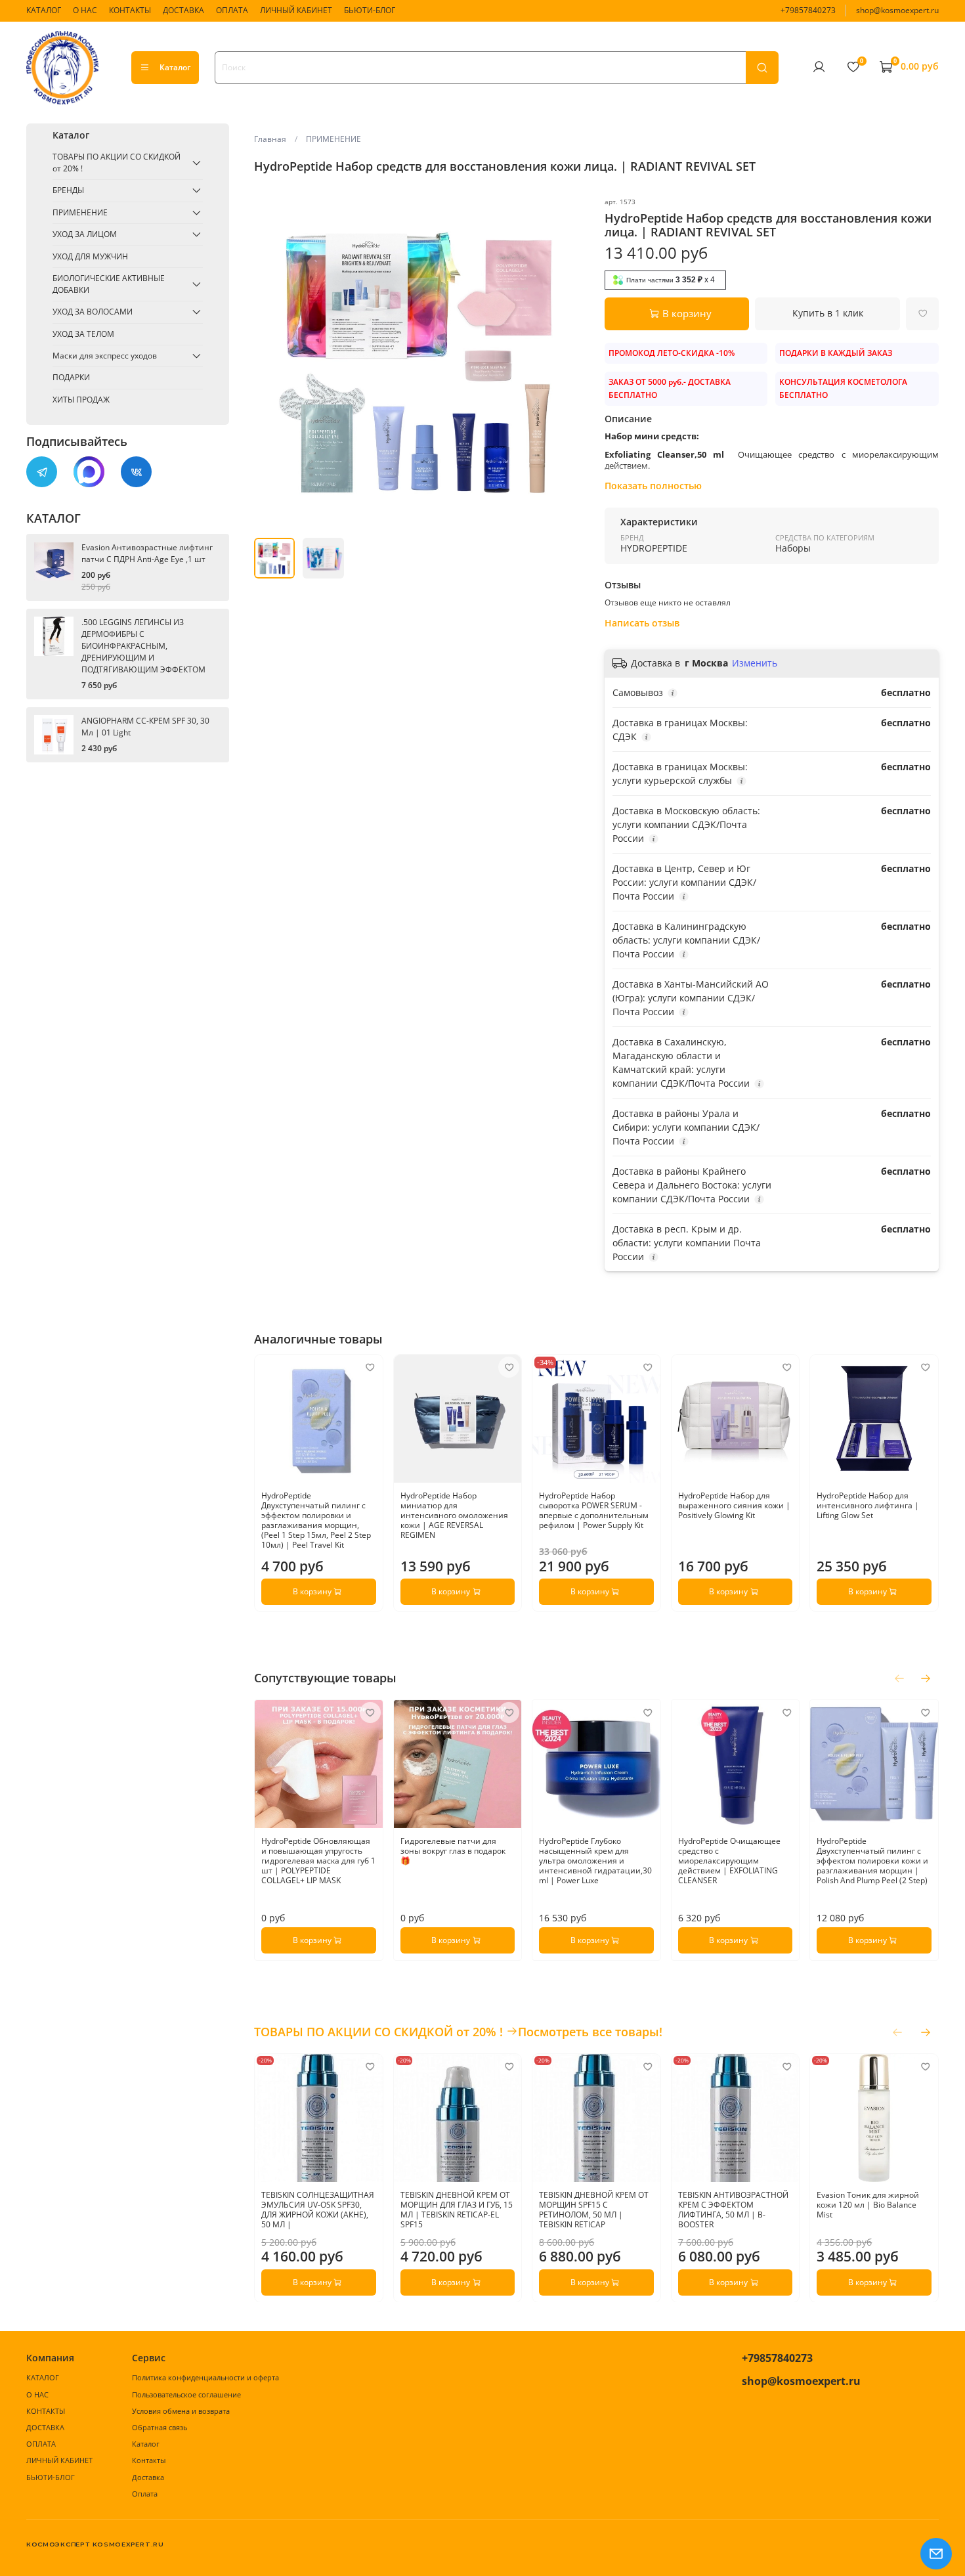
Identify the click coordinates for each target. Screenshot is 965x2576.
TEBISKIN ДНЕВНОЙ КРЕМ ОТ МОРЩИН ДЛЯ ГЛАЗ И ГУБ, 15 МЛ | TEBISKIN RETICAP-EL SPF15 (457, 2209)
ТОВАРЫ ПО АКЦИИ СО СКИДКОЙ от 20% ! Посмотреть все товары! (458, 2032)
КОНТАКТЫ (130, 10)
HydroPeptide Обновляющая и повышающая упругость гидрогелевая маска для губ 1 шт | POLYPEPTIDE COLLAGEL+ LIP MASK (318, 1861)
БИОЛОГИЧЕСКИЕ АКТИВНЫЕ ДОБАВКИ (109, 284)
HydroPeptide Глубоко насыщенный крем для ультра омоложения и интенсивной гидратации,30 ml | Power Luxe (596, 1861)
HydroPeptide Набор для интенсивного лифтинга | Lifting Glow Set (868, 1505)
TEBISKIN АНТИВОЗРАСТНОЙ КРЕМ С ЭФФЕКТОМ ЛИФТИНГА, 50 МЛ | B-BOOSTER (733, 2209)
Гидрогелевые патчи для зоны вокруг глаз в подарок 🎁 (453, 1851)
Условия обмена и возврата (181, 2411)
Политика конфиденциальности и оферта (205, 2377)
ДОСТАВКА (183, 10)
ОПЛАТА (232, 10)
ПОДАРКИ (71, 377)
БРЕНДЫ (68, 190)
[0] (853, 67)
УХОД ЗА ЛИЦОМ (85, 234)
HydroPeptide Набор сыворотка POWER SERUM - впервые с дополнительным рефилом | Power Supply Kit (594, 1510)
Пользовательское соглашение (186, 2394)
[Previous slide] (270, 363)
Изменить (755, 663)
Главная (270, 139)
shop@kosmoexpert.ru (897, 10)
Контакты (149, 2460)
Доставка (148, 2477)
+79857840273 (808, 10)
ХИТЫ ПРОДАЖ (81, 400)
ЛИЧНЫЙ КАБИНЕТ (296, 10)
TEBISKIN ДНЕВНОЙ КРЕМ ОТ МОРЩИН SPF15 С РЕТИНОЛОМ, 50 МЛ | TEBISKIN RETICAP (594, 2209)
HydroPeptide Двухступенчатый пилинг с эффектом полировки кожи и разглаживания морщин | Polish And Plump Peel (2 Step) (873, 1861)
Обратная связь (160, 2427)
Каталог (175, 67)
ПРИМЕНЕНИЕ (333, 139)
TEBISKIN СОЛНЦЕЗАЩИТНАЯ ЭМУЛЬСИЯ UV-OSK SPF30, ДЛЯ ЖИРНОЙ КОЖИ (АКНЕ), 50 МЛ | (318, 2209)
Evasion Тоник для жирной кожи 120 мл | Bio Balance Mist (868, 2204)
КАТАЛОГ (44, 10)
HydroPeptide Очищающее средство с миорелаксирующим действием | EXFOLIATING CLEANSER (729, 1861)
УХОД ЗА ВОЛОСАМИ (93, 312)
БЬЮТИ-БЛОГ (370, 10)
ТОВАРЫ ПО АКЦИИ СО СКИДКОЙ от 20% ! (117, 163)
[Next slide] (573, 363)
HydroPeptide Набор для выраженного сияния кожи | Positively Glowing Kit (734, 1505)
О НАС (85, 10)
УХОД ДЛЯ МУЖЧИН (90, 256)
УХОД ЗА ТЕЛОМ (83, 334)
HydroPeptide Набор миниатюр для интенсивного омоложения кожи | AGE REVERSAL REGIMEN (454, 1515)
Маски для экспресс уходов (105, 356)
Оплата (145, 2494)
